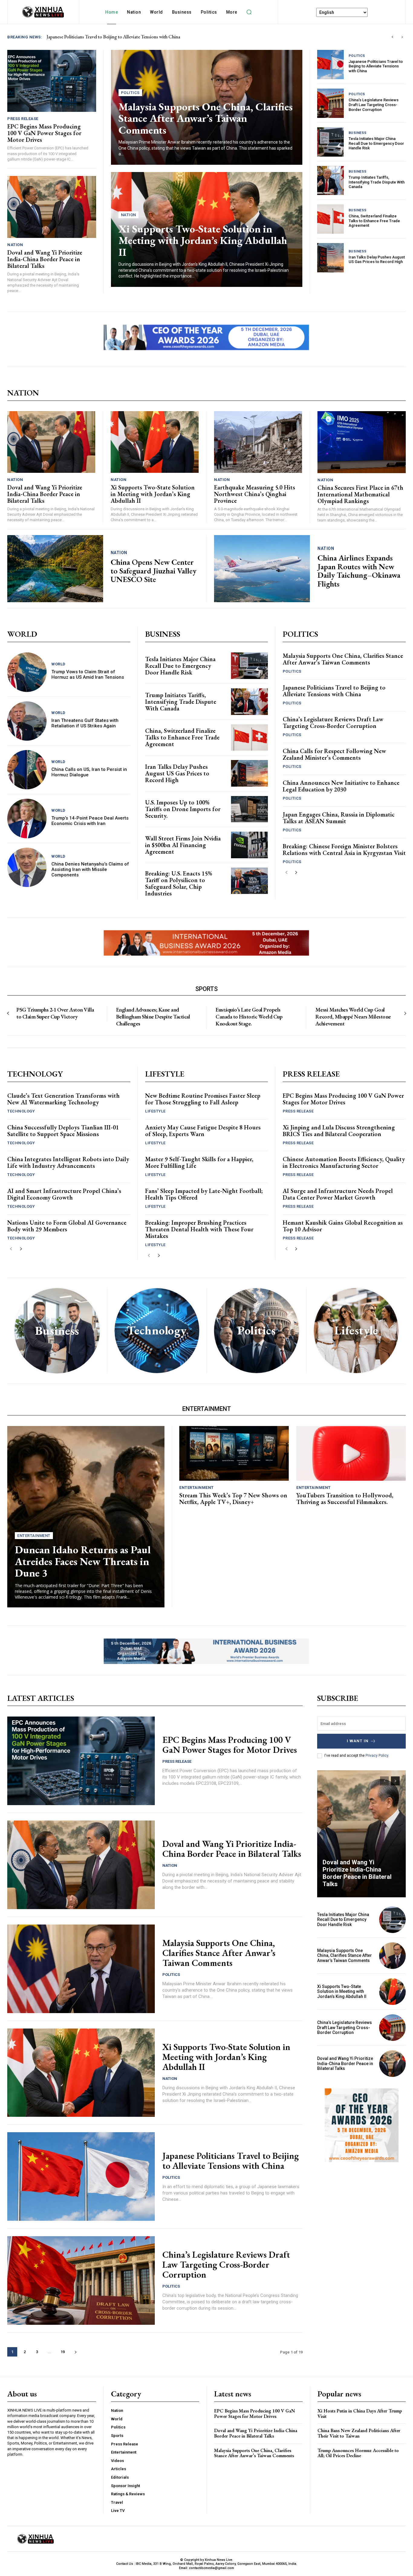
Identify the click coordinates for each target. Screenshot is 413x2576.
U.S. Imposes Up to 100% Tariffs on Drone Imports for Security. (183, 809)
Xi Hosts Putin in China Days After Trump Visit (360, 2414)
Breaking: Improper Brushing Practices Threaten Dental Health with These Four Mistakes (199, 1229)
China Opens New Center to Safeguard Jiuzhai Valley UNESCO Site (154, 571)
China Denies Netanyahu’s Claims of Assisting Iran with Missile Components (90, 869)
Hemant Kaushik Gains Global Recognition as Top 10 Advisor (343, 1226)
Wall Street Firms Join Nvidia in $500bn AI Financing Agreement (183, 845)
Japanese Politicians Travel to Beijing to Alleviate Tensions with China (376, 66)
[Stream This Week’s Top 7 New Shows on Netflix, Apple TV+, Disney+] (234, 1453)
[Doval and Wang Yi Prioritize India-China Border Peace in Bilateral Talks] (52, 207)
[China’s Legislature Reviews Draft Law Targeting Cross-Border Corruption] (330, 103)
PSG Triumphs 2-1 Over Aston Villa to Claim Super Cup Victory (55, 1013)
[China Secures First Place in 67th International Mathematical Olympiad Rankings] (362, 442)
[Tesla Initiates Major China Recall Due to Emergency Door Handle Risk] (330, 142)
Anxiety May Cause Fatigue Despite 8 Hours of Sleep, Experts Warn (203, 1131)
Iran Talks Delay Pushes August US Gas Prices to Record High (377, 260)
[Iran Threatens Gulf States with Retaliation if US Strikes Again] (27, 721)
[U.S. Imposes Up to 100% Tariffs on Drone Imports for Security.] (249, 809)
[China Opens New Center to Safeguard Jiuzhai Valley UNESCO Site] (55, 569)
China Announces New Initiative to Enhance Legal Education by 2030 (341, 786)
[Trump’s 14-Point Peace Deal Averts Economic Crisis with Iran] (27, 818)
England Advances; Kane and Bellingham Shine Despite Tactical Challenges (153, 1017)
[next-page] (296, 873)
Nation (15, 245)
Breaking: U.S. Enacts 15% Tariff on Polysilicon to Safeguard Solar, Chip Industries (179, 883)
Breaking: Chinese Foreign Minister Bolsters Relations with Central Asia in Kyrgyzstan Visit (344, 849)
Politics (130, 93)
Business (358, 133)
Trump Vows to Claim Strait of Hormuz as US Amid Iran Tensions (88, 674)
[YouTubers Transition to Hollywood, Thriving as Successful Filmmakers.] (351, 1453)
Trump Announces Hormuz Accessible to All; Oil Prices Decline (358, 2453)
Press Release (23, 119)
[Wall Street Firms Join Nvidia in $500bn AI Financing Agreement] (249, 845)
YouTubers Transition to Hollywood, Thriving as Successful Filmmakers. (345, 1499)
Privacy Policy (377, 1756)
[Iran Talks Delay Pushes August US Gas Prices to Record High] (330, 258)
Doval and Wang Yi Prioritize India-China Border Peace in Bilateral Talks (118, 37)
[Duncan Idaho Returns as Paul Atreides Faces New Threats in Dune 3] (86, 1517)
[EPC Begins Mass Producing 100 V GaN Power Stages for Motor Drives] (52, 81)
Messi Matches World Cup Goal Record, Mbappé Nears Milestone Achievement (353, 1017)
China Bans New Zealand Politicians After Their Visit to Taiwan (359, 2433)
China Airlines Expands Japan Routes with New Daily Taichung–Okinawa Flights (359, 571)
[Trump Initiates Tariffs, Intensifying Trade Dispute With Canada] (330, 181)
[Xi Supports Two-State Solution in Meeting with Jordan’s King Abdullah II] (155, 442)
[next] (402, 37)
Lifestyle (155, 1111)
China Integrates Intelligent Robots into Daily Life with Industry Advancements (68, 1162)
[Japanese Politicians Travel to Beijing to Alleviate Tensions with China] (330, 65)
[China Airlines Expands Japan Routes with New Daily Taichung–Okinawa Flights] (262, 569)
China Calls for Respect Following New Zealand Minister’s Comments (334, 754)
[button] (249, 12)
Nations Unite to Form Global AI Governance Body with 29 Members (67, 1226)
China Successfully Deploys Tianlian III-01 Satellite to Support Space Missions (63, 1131)
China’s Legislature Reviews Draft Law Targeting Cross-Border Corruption (374, 105)
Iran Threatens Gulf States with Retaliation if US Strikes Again (85, 723)
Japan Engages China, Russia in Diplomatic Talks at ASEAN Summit (339, 818)
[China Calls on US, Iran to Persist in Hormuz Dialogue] (27, 770)
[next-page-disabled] (405, 1014)
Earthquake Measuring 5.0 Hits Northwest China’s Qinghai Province (255, 494)
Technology (21, 1111)
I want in (358, 1741)
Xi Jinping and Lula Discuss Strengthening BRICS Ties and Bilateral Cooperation (339, 1131)
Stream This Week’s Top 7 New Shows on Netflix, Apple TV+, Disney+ (233, 1499)
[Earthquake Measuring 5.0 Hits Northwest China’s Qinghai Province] (258, 442)
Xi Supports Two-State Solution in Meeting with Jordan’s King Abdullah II (203, 240)
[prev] (392, 37)
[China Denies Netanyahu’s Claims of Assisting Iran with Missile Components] (27, 867)
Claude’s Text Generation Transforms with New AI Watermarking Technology (63, 1099)
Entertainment (34, 1536)
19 (63, 2352)
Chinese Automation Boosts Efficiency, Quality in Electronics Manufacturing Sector (344, 1162)
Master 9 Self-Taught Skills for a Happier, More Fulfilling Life (199, 1162)
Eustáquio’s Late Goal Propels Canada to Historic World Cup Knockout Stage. (249, 1017)
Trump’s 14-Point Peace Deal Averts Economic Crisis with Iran (90, 821)
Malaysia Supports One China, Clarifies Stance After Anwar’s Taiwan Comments (206, 118)
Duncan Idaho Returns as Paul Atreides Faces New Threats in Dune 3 (83, 1561)
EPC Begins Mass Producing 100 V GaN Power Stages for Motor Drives (44, 133)
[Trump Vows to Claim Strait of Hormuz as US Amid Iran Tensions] (27, 672)
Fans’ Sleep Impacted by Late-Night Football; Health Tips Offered (204, 1194)
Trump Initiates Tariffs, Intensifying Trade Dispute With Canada (377, 182)
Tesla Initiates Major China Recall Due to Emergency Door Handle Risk (376, 143)
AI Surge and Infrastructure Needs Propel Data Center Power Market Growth (338, 1194)
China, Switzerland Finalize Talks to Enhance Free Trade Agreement (374, 221)
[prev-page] (286, 873)
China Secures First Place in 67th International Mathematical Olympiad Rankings (360, 494)
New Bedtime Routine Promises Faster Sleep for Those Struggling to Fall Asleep (203, 1099)
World (59, 664)
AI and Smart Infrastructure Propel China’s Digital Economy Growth (64, 1194)
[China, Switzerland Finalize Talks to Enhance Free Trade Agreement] (330, 219)
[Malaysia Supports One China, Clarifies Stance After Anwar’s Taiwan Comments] (81, 1969)
